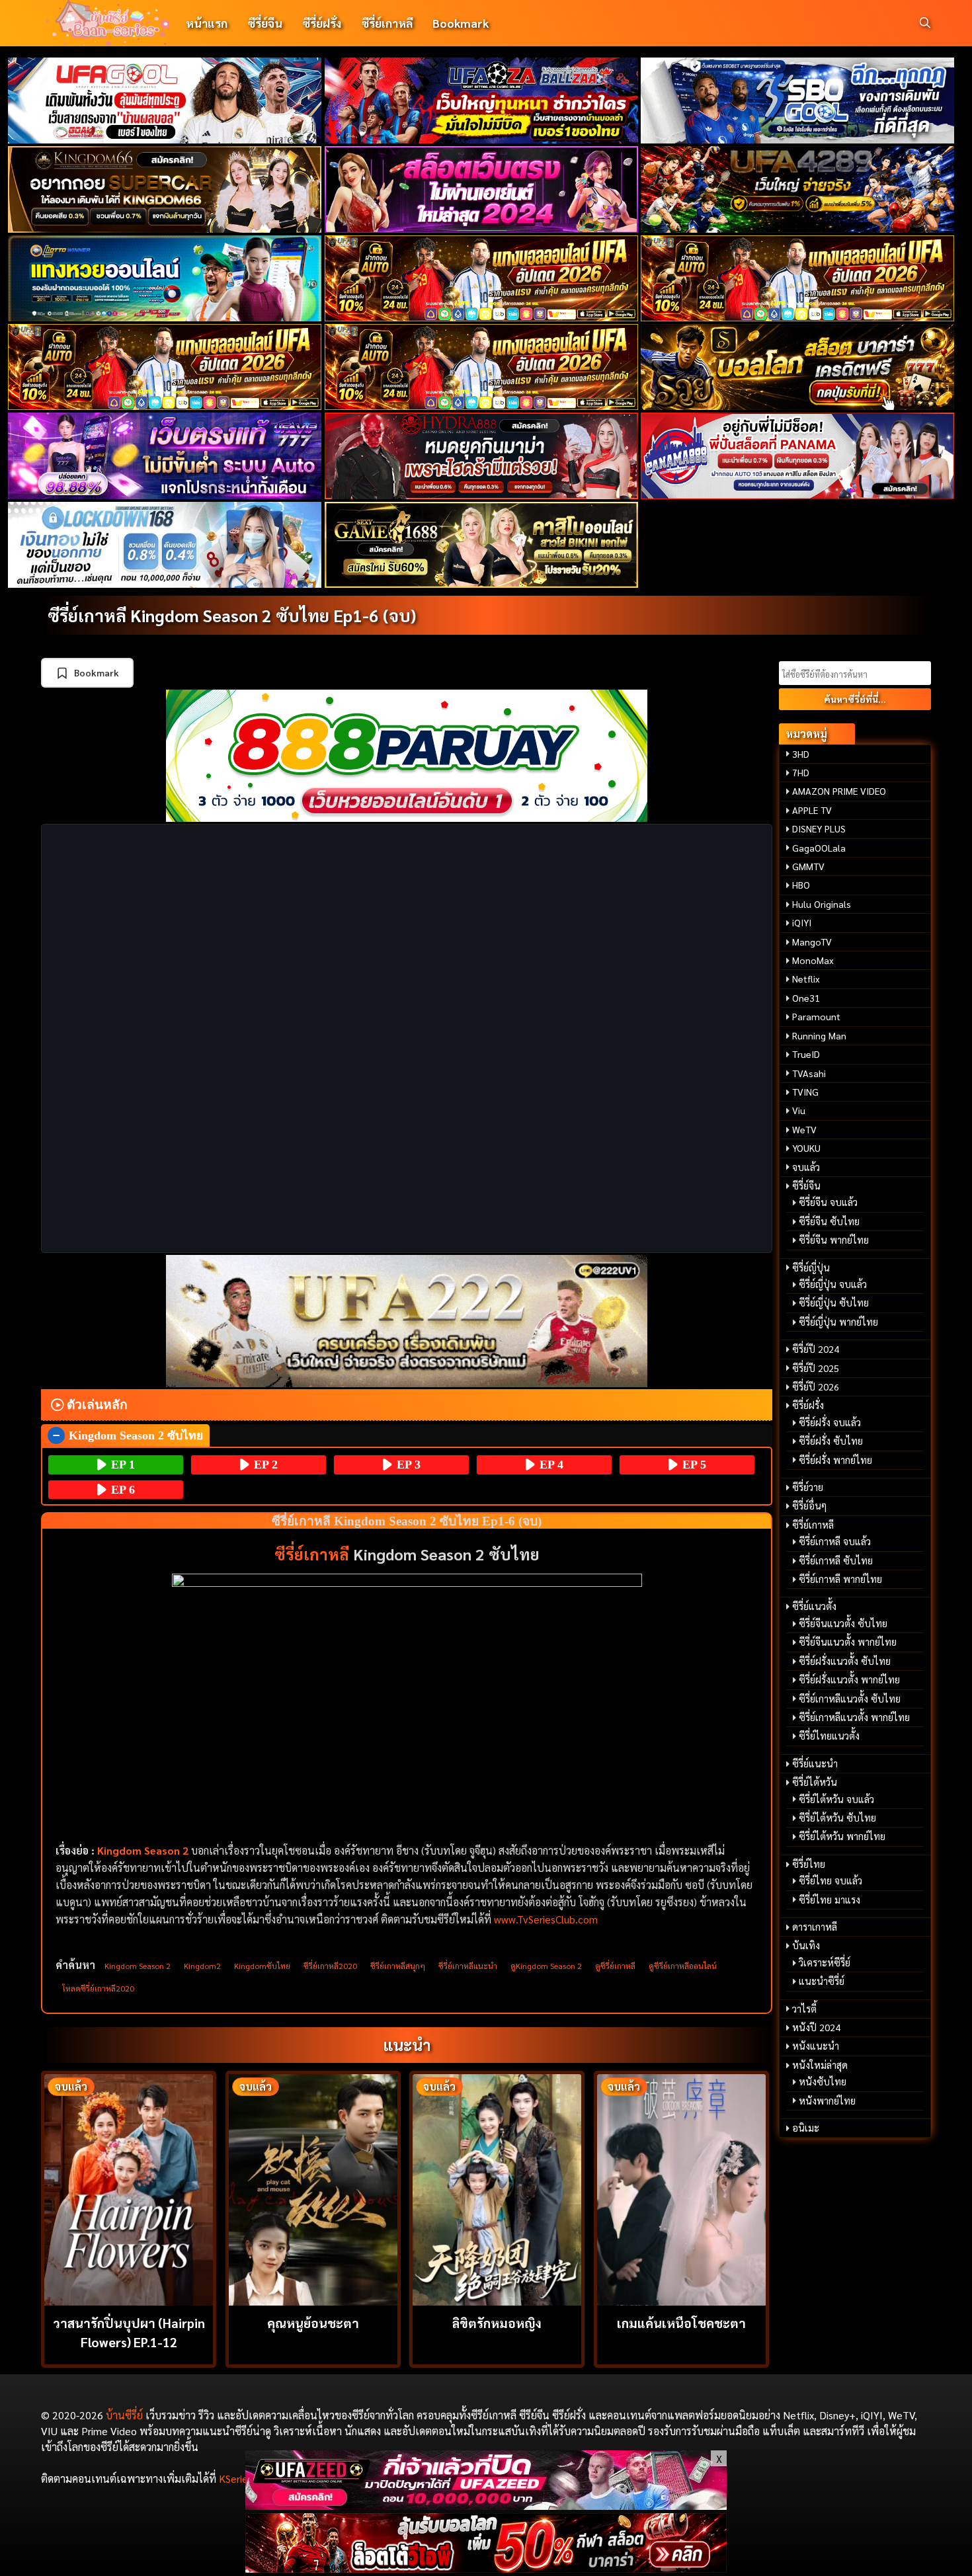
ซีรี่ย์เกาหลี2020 (330, 1966)
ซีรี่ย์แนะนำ (815, 1763)
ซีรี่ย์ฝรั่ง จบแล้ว (830, 1422)
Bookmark (461, 23)
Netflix (806, 979)
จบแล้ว (806, 1167)
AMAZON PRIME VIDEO (839, 791)
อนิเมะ (806, 2128)
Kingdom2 (202, 1966)
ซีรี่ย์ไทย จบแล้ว (830, 1880)
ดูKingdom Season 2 (546, 1966)
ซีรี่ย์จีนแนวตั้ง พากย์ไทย (848, 1642)
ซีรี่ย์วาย (808, 1487)
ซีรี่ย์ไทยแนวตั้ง (829, 1736)
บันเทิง (806, 1945)
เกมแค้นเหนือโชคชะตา (681, 2322)
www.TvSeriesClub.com (546, 1919)
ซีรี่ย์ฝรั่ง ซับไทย (831, 1441)
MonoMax (813, 960)
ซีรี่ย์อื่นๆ (809, 1506)
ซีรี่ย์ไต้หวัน (815, 1782)
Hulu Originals (822, 904)
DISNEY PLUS (819, 828)
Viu (799, 1110)
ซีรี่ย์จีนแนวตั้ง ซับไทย (843, 1623)
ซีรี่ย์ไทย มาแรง (830, 1900)
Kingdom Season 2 (143, 1850)
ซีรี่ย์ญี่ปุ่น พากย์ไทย (838, 1322)
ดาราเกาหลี (815, 1927)
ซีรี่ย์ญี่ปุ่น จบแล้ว (833, 1284)
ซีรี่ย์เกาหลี (387, 23)
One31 (806, 998)
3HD (801, 754)
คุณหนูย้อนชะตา (313, 2322)
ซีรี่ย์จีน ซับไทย (829, 1221)
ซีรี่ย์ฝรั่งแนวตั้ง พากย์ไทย (849, 1679)
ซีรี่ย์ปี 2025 (816, 1368)
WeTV (804, 1129)
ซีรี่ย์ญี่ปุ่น (811, 1268)
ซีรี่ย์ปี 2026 (816, 1387)
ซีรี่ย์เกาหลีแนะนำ (468, 1966)
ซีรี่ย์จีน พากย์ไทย (834, 1240)
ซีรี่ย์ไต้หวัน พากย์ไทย (842, 1836)
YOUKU (806, 1148)
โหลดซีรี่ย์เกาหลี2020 (98, 1988)
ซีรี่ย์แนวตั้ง (814, 1606)
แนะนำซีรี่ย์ (822, 1981)
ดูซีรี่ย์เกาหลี (615, 1966)
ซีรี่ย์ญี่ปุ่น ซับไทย (834, 1303)
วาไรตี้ (804, 2009)
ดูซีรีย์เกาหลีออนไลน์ (683, 1966)
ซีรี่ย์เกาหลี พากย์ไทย (840, 1579)
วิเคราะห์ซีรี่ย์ (825, 1962)
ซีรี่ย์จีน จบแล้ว (828, 1202)
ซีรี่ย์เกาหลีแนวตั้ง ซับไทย (850, 1699)
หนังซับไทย (823, 2081)
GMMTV (808, 866)
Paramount (816, 1016)
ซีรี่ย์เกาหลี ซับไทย (836, 1560)
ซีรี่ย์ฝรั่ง (322, 23)
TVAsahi (809, 1073)
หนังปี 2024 (816, 2027)
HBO (801, 885)
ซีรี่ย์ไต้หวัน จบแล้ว (836, 1799)
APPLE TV (812, 810)
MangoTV (812, 942)
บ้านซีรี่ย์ (124, 2415)
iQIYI (802, 922)
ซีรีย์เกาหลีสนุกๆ (398, 1966)
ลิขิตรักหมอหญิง (497, 2322)
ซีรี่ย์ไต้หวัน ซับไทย (837, 1818)
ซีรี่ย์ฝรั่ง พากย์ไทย (835, 1460)
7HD (801, 772)
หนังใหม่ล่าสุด (820, 2065)
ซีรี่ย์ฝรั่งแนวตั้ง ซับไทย (845, 1661)
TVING (805, 1092)
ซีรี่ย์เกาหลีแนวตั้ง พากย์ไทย (854, 1717)
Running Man (819, 1035)
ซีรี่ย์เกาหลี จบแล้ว (835, 1541)
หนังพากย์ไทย (827, 2101)
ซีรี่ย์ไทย (809, 1864)
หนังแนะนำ (816, 2046)
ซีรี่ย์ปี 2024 (816, 1349)
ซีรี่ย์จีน (265, 23)
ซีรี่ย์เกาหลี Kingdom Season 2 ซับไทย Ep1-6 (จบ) (232, 615)
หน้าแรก (207, 23)
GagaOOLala (819, 848)
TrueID (806, 1054)
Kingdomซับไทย (262, 1966)
